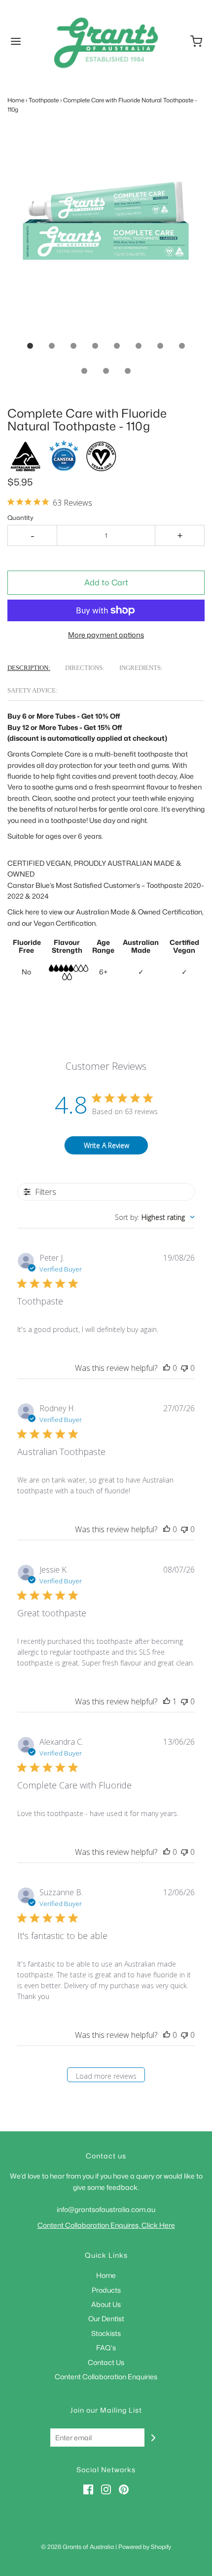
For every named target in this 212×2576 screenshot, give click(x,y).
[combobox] (155, 1217)
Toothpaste (44, 100)
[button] (106, 233)
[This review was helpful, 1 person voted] (167, 1701)
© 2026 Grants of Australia (77, 2547)
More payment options (106, 635)
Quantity (20, 517)
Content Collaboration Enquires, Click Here (106, 2225)
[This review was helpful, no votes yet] (167, 1368)
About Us (106, 2304)
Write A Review (106, 1145)
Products (106, 2290)
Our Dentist (106, 2318)
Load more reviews (106, 2076)
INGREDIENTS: (141, 668)
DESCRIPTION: (29, 668)
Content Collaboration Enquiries (106, 2377)
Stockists (106, 2333)
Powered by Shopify (145, 2547)
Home (16, 100)
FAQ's (106, 2348)
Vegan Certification (65, 923)
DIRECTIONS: (85, 668)
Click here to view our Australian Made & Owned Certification (105, 912)
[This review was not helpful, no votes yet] (184, 1368)
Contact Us (106, 2362)
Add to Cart (106, 582)
